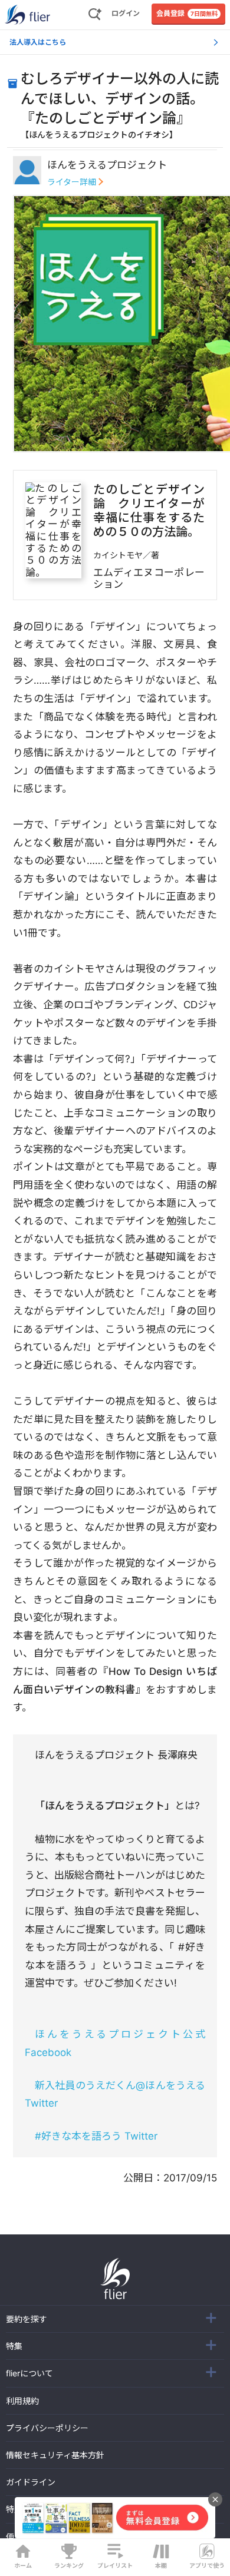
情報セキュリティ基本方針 (55, 2455)
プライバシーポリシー (47, 2428)
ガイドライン (31, 2482)
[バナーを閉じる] (215, 2499)
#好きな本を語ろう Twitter (96, 2136)
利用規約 (22, 2401)
